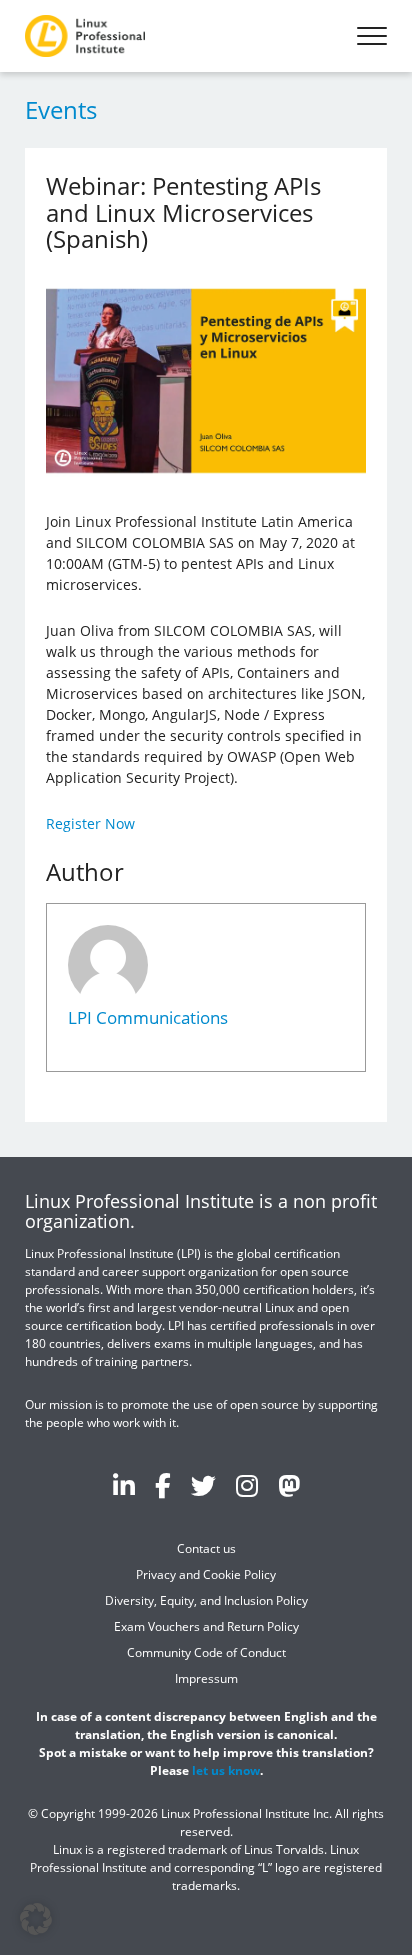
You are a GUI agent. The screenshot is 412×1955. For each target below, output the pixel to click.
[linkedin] (124, 1485)
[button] (36, 1919)
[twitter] (203, 1485)
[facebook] (163, 1485)
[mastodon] (289, 1485)
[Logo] (85, 36)
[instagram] (247, 1485)
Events (61, 109)
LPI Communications (148, 1017)
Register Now (90, 823)
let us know (226, 1770)
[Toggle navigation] (372, 36)
